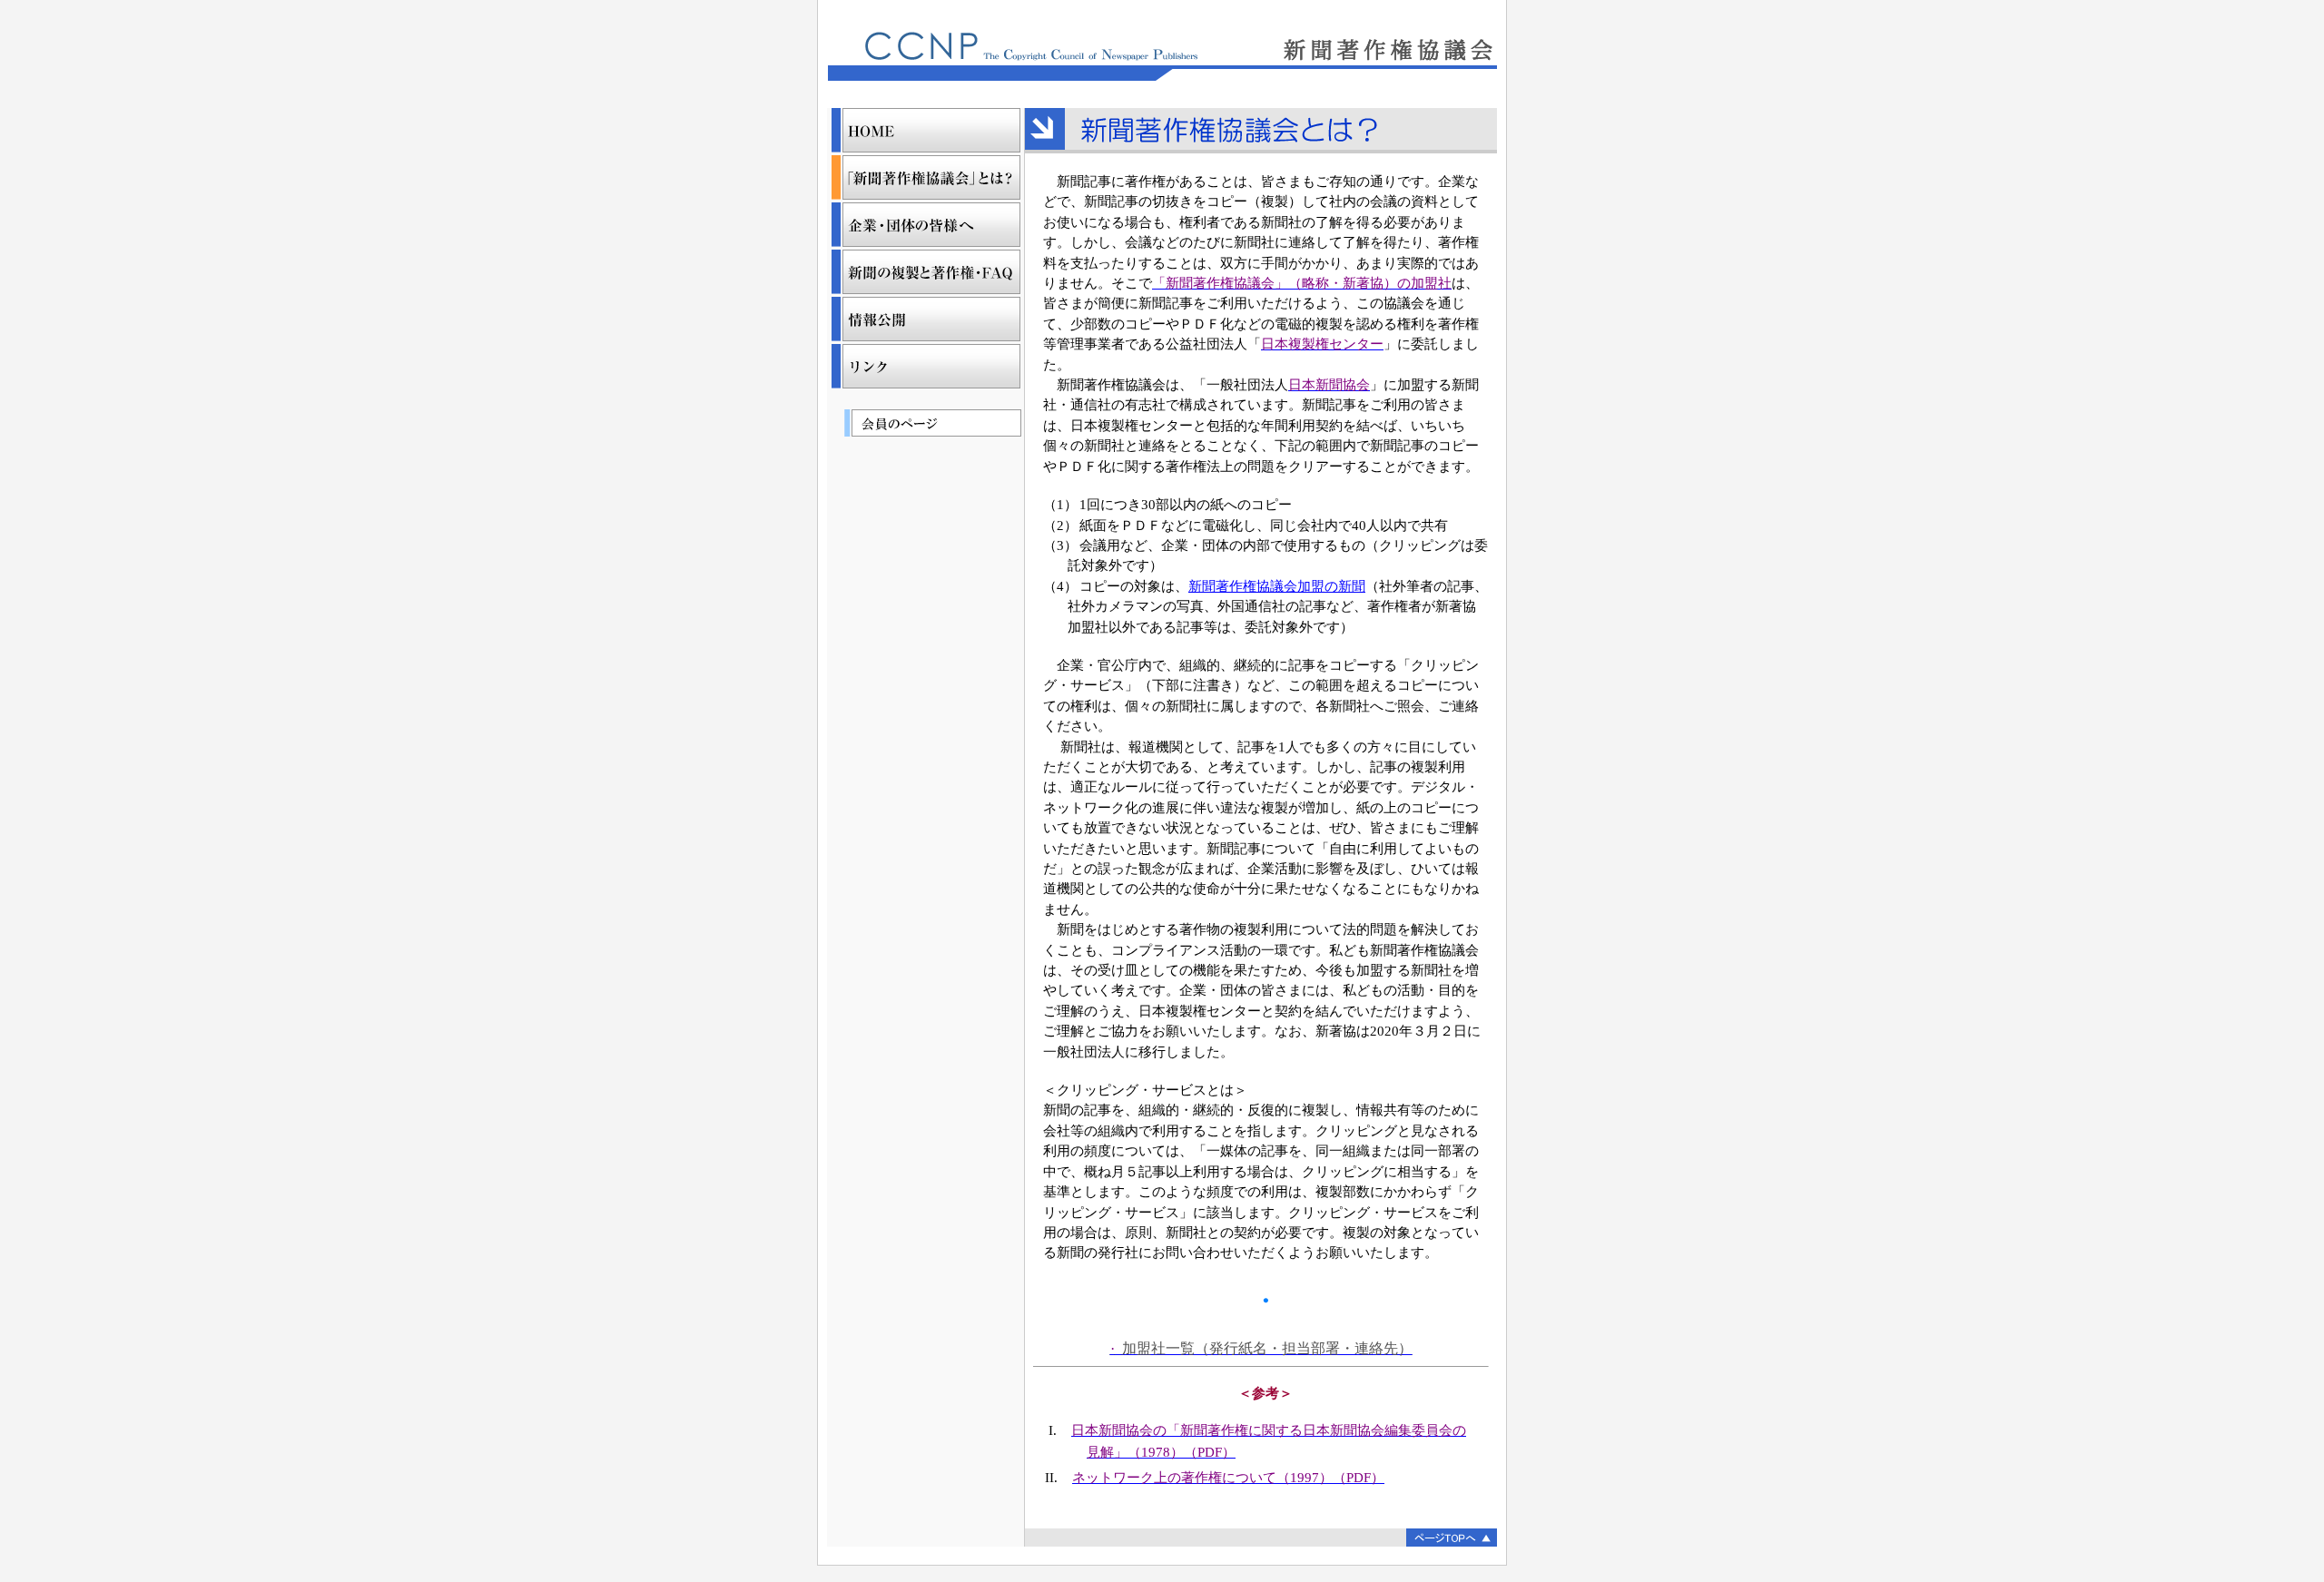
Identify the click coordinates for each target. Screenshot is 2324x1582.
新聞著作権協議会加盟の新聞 (1277, 586)
